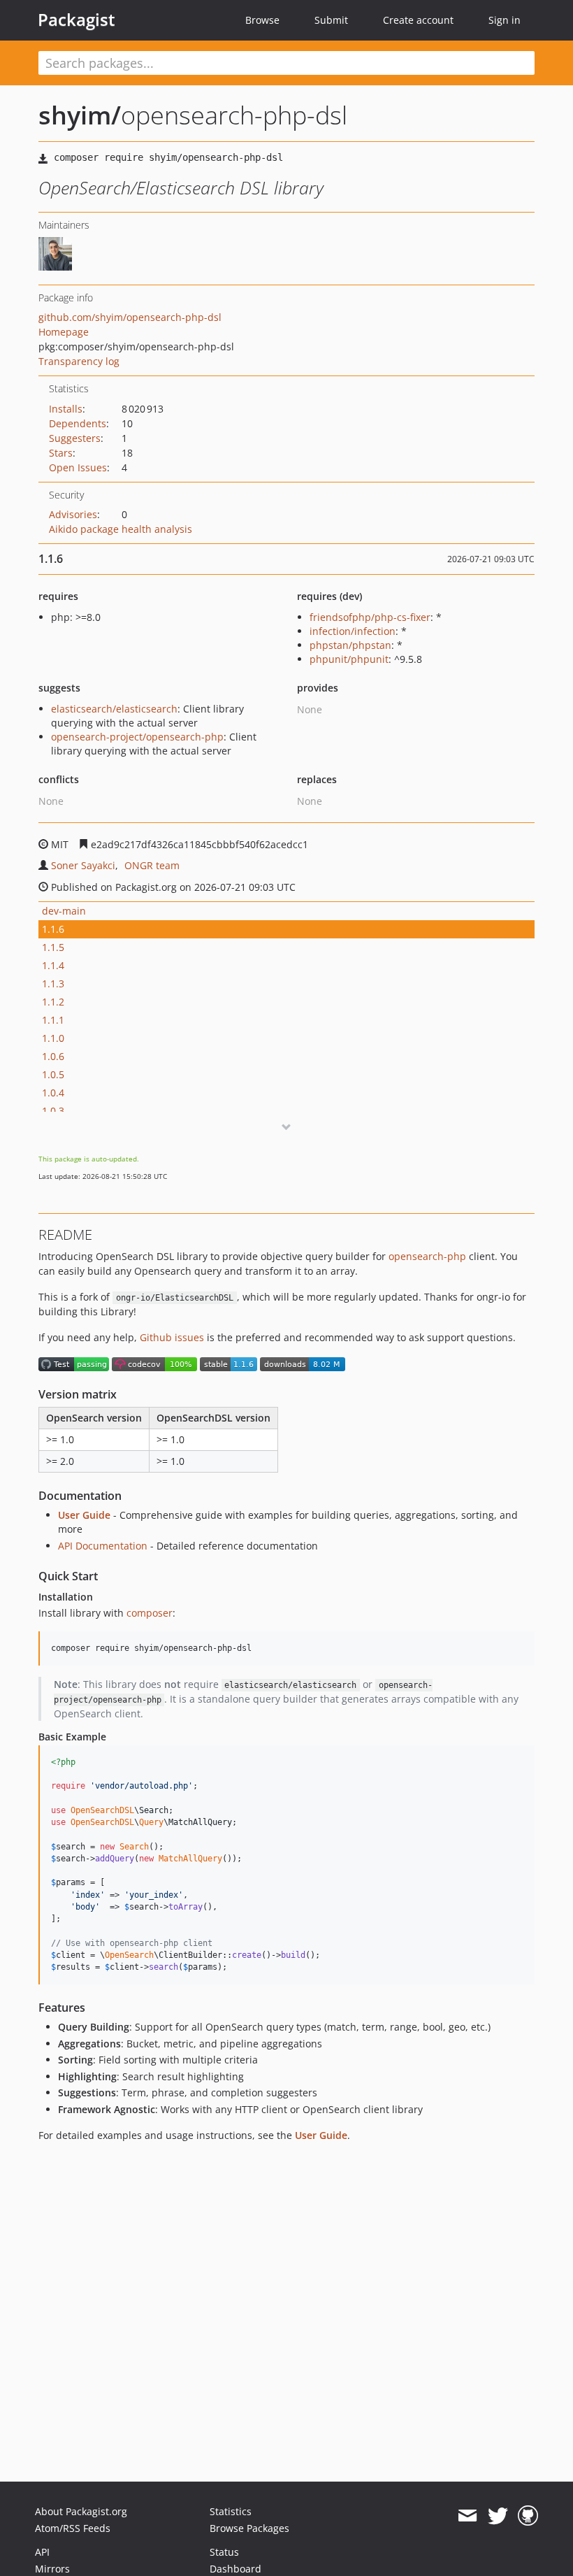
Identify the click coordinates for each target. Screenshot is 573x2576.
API (42, 2552)
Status (224, 2552)
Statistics (231, 2511)
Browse (262, 20)
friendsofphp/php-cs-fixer (370, 617)
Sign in (505, 20)
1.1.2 (53, 1002)
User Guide (84, 1515)
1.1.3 (53, 983)
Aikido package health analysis (121, 529)
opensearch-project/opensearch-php (137, 737)
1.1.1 (53, 1020)
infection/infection (353, 631)
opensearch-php (427, 1256)
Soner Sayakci (83, 865)
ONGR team (152, 865)
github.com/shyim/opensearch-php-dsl (130, 317)
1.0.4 (53, 1093)
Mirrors (52, 2569)
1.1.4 (53, 965)
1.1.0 (53, 1038)
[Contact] (467, 2516)
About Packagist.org (81, 2511)
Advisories (73, 514)
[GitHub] (528, 2516)
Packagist (77, 20)
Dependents (78, 423)
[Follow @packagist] (498, 2516)
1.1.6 (53, 929)
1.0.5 (53, 1074)
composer (150, 1613)
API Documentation (103, 1546)
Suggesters (75, 438)
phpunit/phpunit (349, 659)
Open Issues (78, 467)
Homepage (64, 332)
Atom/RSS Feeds (73, 2528)
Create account (418, 20)
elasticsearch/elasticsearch (114, 709)
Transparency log (79, 361)
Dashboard (235, 2569)
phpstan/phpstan (350, 645)
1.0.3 (53, 1111)
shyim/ (80, 115)
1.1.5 (53, 947)
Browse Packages (249, 2528)
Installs (66, 409)
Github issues (172, 1337)
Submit (331, 20)
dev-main (64, 911)
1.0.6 (53, 1056)
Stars (61, 453)
